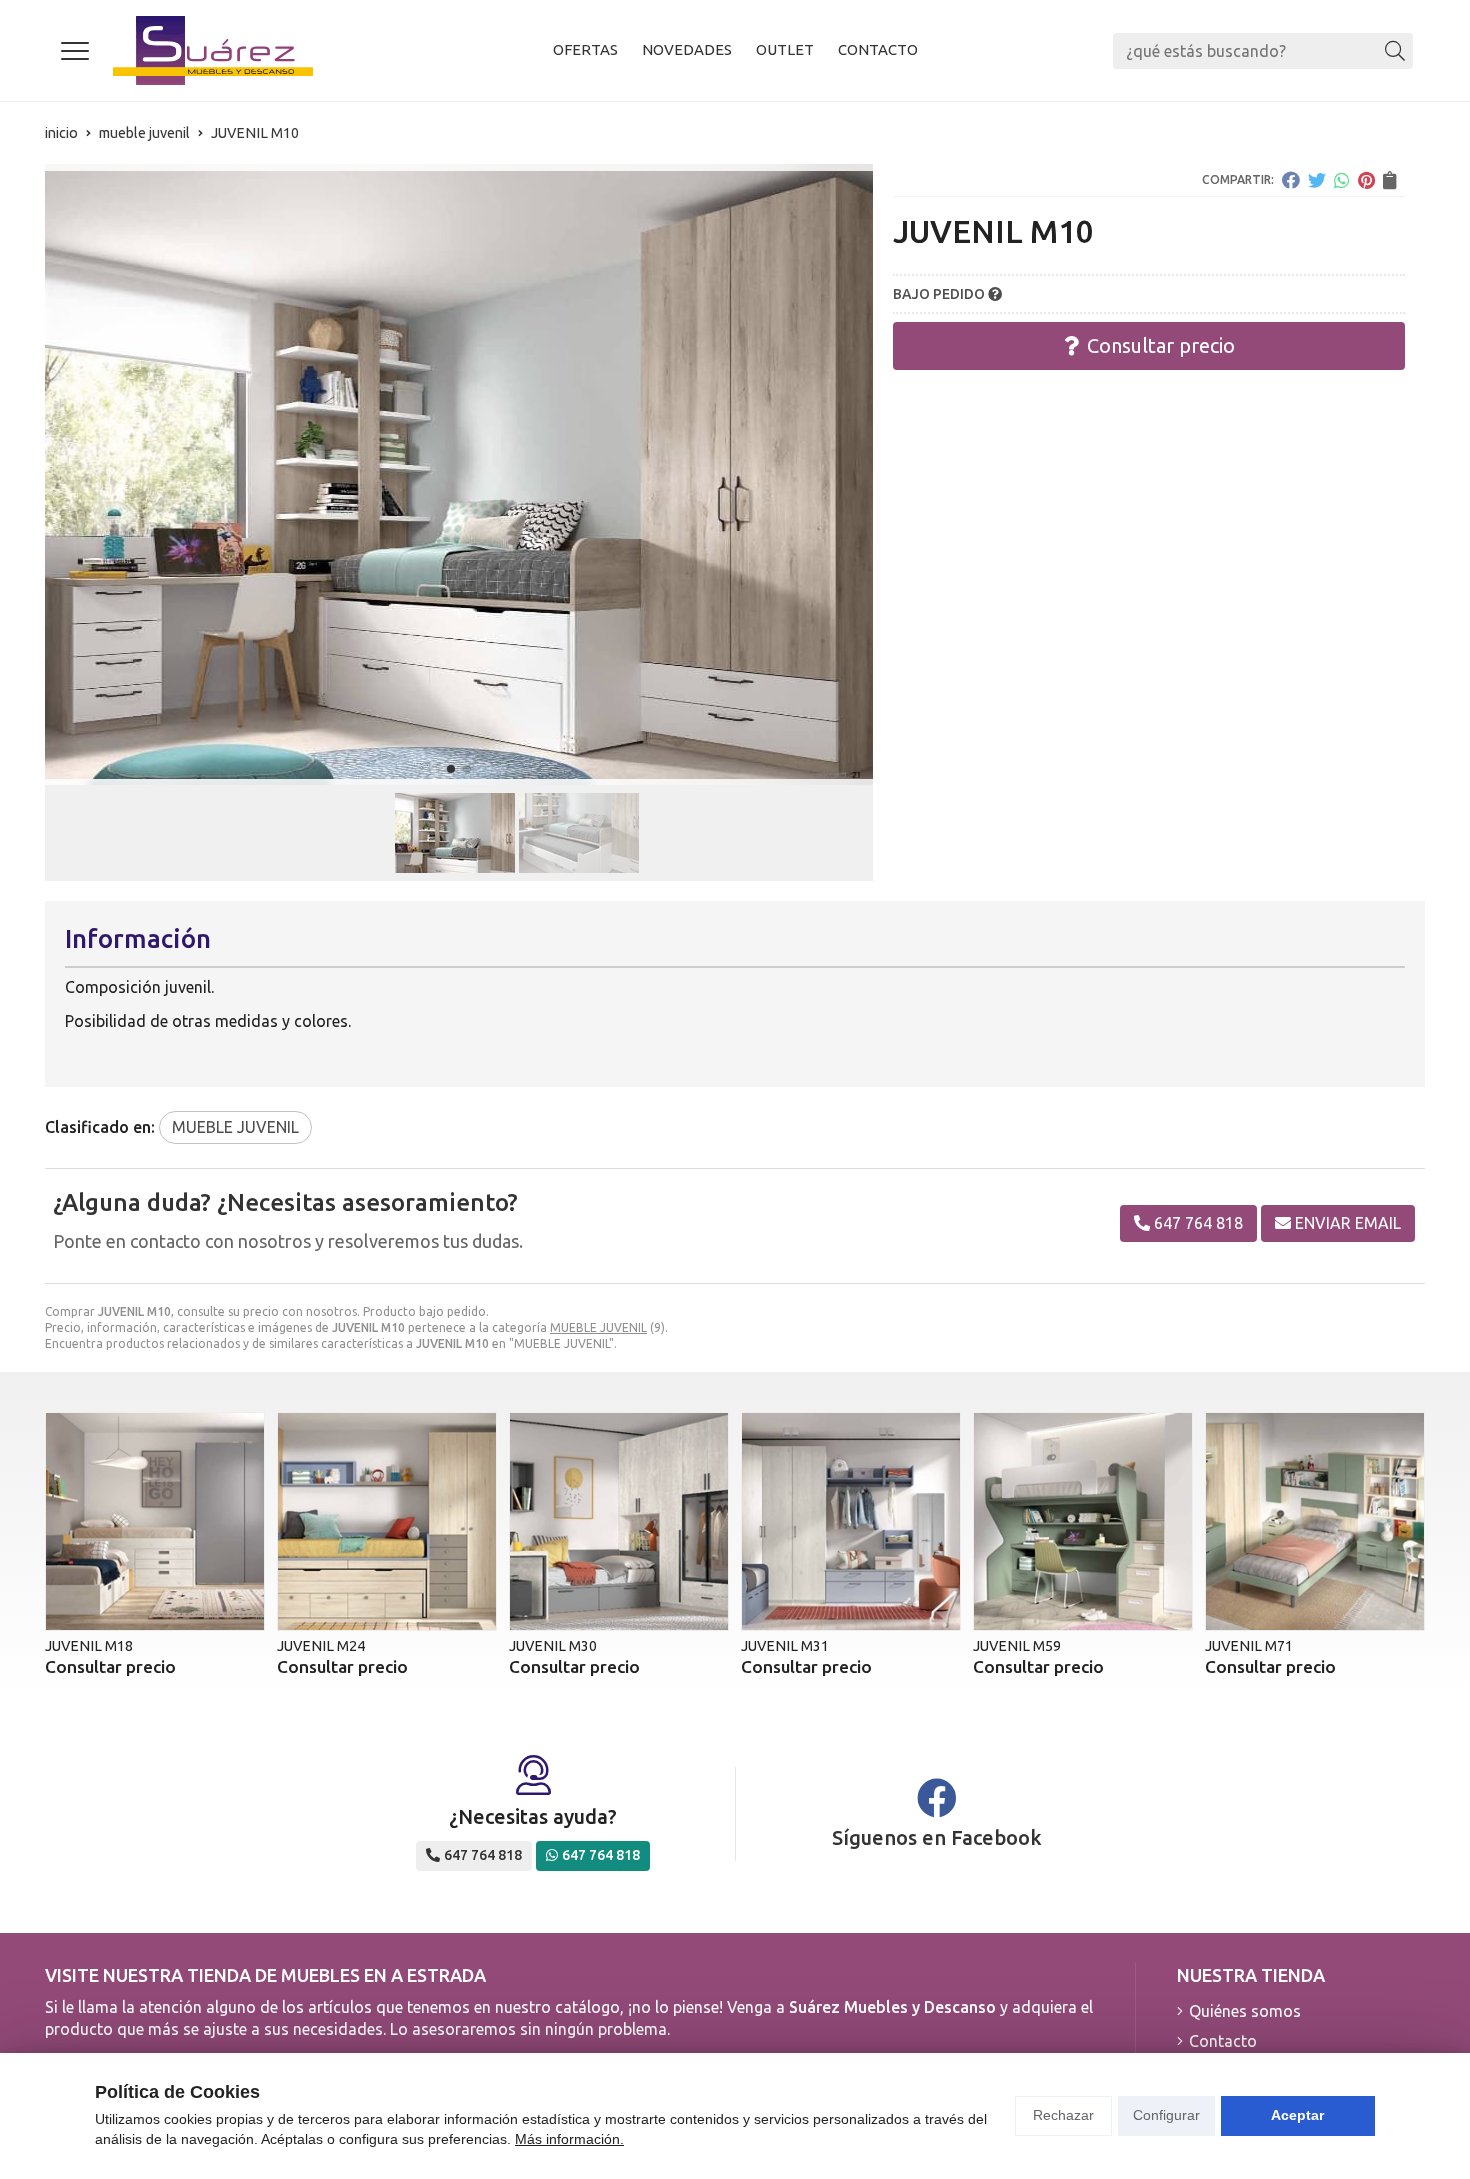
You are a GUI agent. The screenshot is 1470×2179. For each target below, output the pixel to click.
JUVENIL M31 (785, 1646)
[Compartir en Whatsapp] (1342, 180)
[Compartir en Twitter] (1317, 180)
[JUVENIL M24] (387, 1522)
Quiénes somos (1245, 2011)
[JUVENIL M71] (1315, 1522)
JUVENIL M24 (321, 1646)
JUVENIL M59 (1017, 1646)
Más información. (569, 2139)
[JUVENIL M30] (619, 1522)
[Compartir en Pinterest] (1366, 180)
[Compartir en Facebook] (1291, 180)
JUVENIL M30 (553, 1646)
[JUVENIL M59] (1083, 1522)
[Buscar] (1395, 51)
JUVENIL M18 (89, 1646)
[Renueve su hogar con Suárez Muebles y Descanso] (213, 50)
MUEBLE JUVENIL (598, 1327)
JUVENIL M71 (1249, 1646)
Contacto (1223, 2041)
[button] (451, 769)
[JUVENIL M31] (851, 1522)
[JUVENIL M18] (155, 1522)
